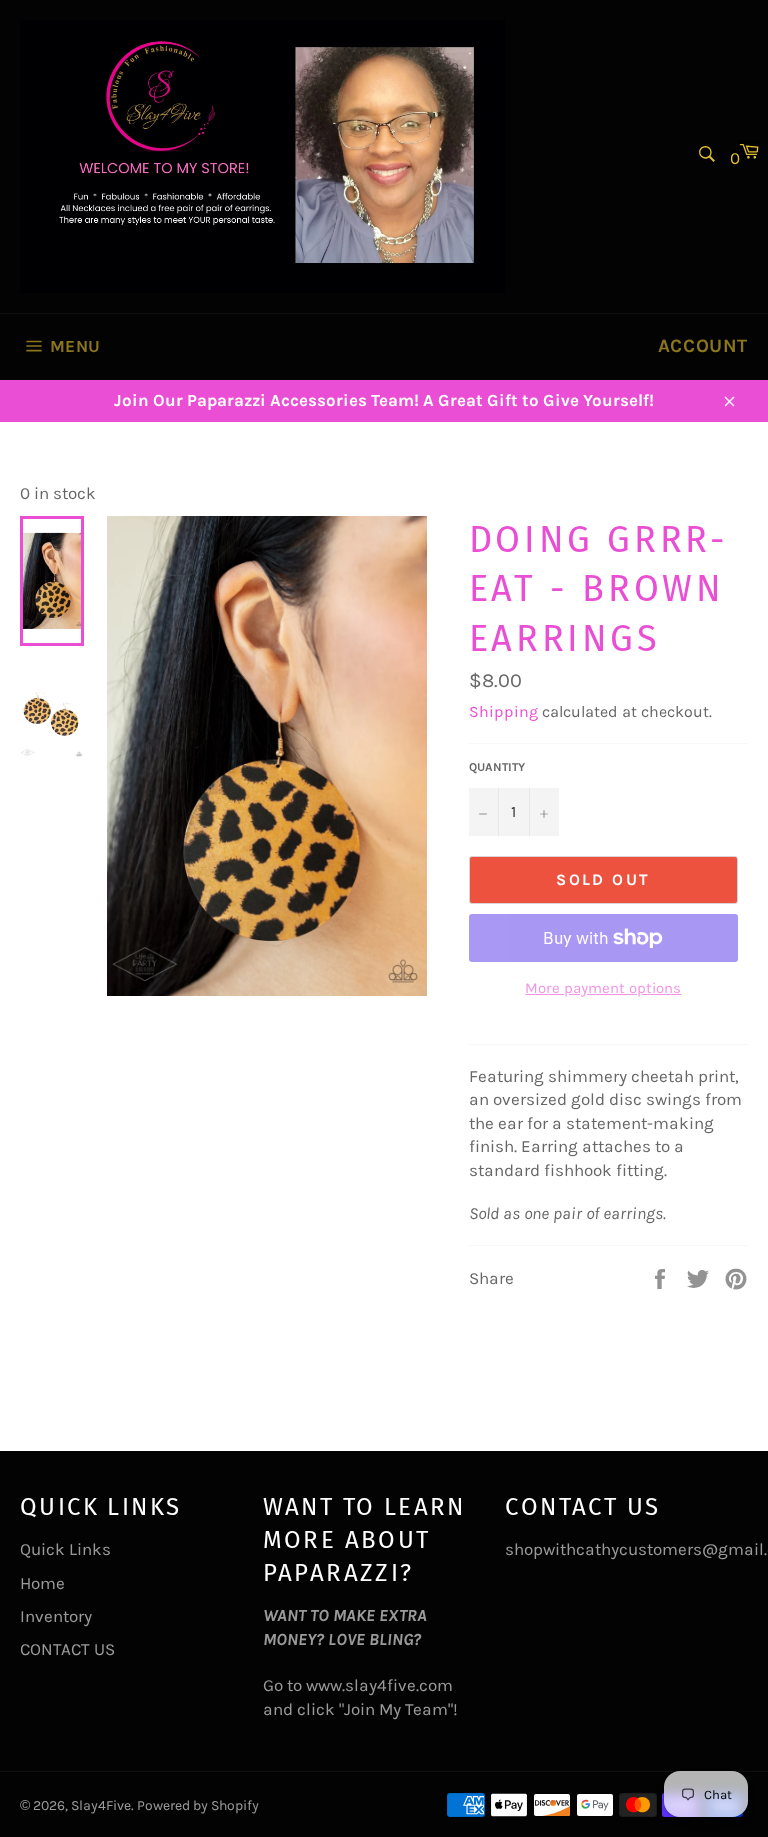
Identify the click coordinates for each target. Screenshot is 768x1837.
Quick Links (65, 1549)
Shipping (503, 711)
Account (703, 346)
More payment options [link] (603, 988)
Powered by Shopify (198, 1805)
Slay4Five (101, 1805)
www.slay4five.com (379, 1685)
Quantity (497, 767)
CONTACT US (67, 1649)
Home (42, 1583)
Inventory (56, 1616)
